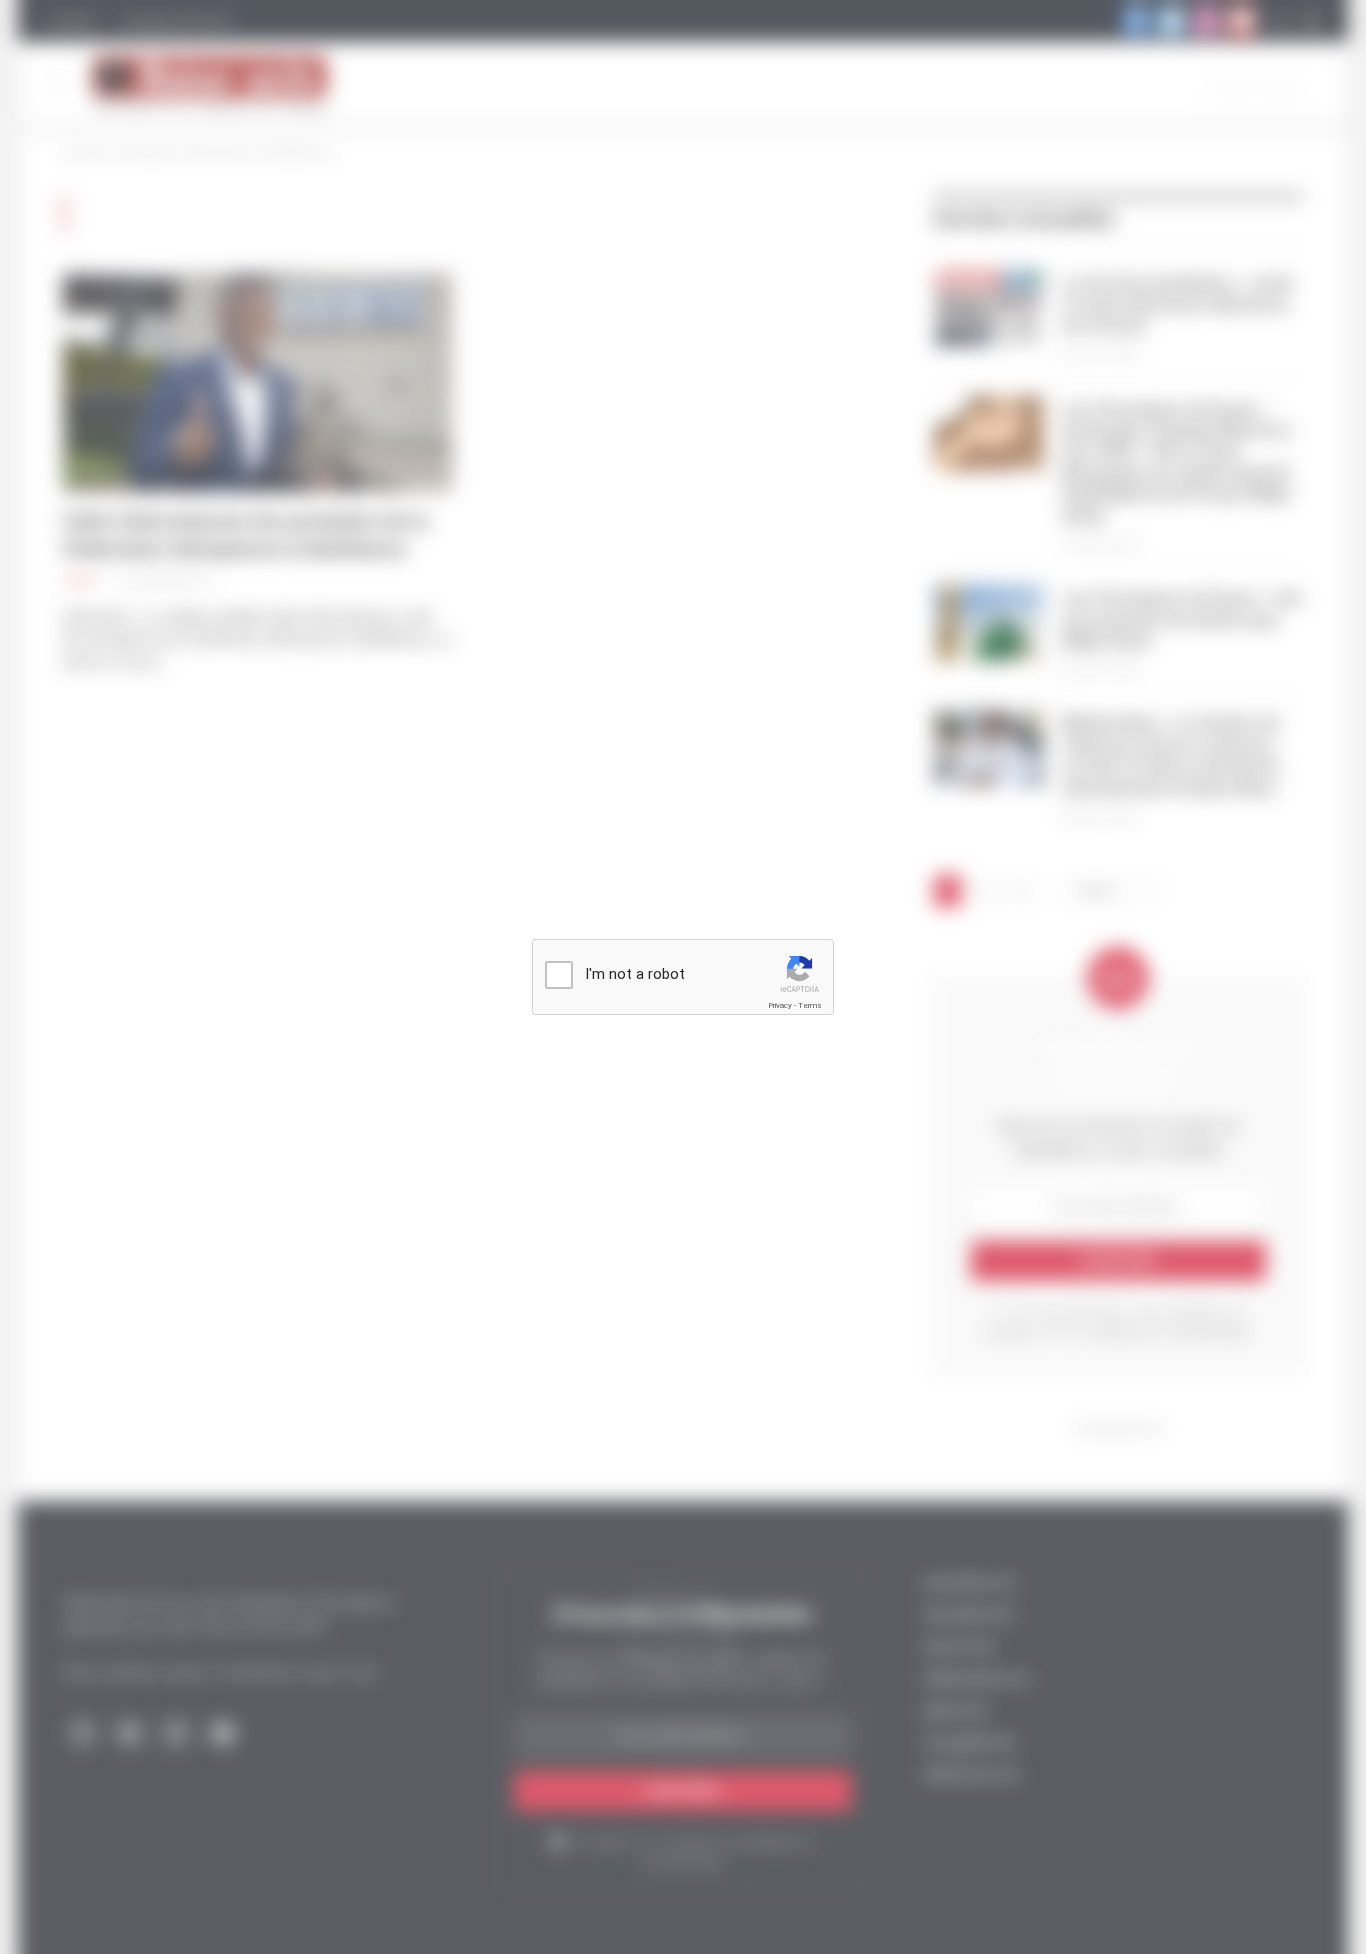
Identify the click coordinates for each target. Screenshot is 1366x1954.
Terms (810, 1005)
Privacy (780, 1005)
